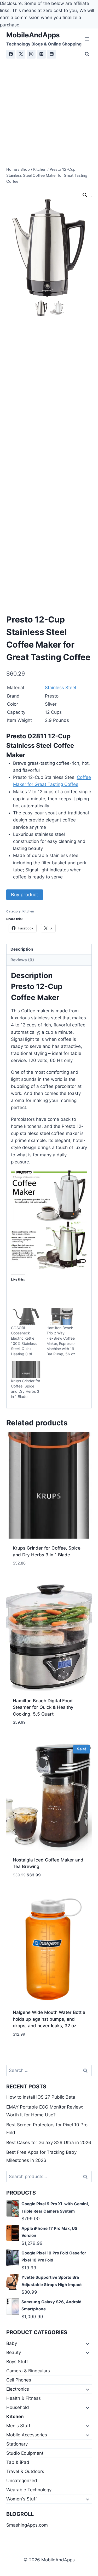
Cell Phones (19, 2380)
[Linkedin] (51, 54)
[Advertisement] (49, 110)
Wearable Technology (29, 2490)
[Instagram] (31, 54)
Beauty (14, 2352)
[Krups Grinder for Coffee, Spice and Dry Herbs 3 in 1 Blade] (26, 1370)
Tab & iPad (18, 2462)
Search (87, 2177)
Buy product (25, 895)
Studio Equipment (25, 2453)
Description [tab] (22, 949)
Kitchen (28, 911)
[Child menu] (87, 2344)
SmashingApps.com (27, 2525)
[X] (21, 54)
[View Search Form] (87, 54)
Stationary (17, 2444)
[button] (85, 195)
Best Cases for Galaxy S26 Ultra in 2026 (49, 2143)
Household (18, 2407)
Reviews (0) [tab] (22, 960)
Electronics (18, 2389)
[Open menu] (87, 39)
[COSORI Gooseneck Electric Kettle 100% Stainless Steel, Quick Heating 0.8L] (26, 1317)
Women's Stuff (22, 2499)
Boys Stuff (17, 2362)
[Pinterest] (41, 54)
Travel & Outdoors (25, 2471)
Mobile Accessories (27, 2435)
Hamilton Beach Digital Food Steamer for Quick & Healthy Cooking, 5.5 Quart (43, 1707)
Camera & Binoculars (28, 2371)
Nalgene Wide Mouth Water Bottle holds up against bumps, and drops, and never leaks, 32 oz (49, 2019)
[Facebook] (11, 54)
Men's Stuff (18, 2426)
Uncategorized (22, 2481)
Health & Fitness (24, 2398)
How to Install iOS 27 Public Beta (41, 2097)
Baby (12, 2343)
